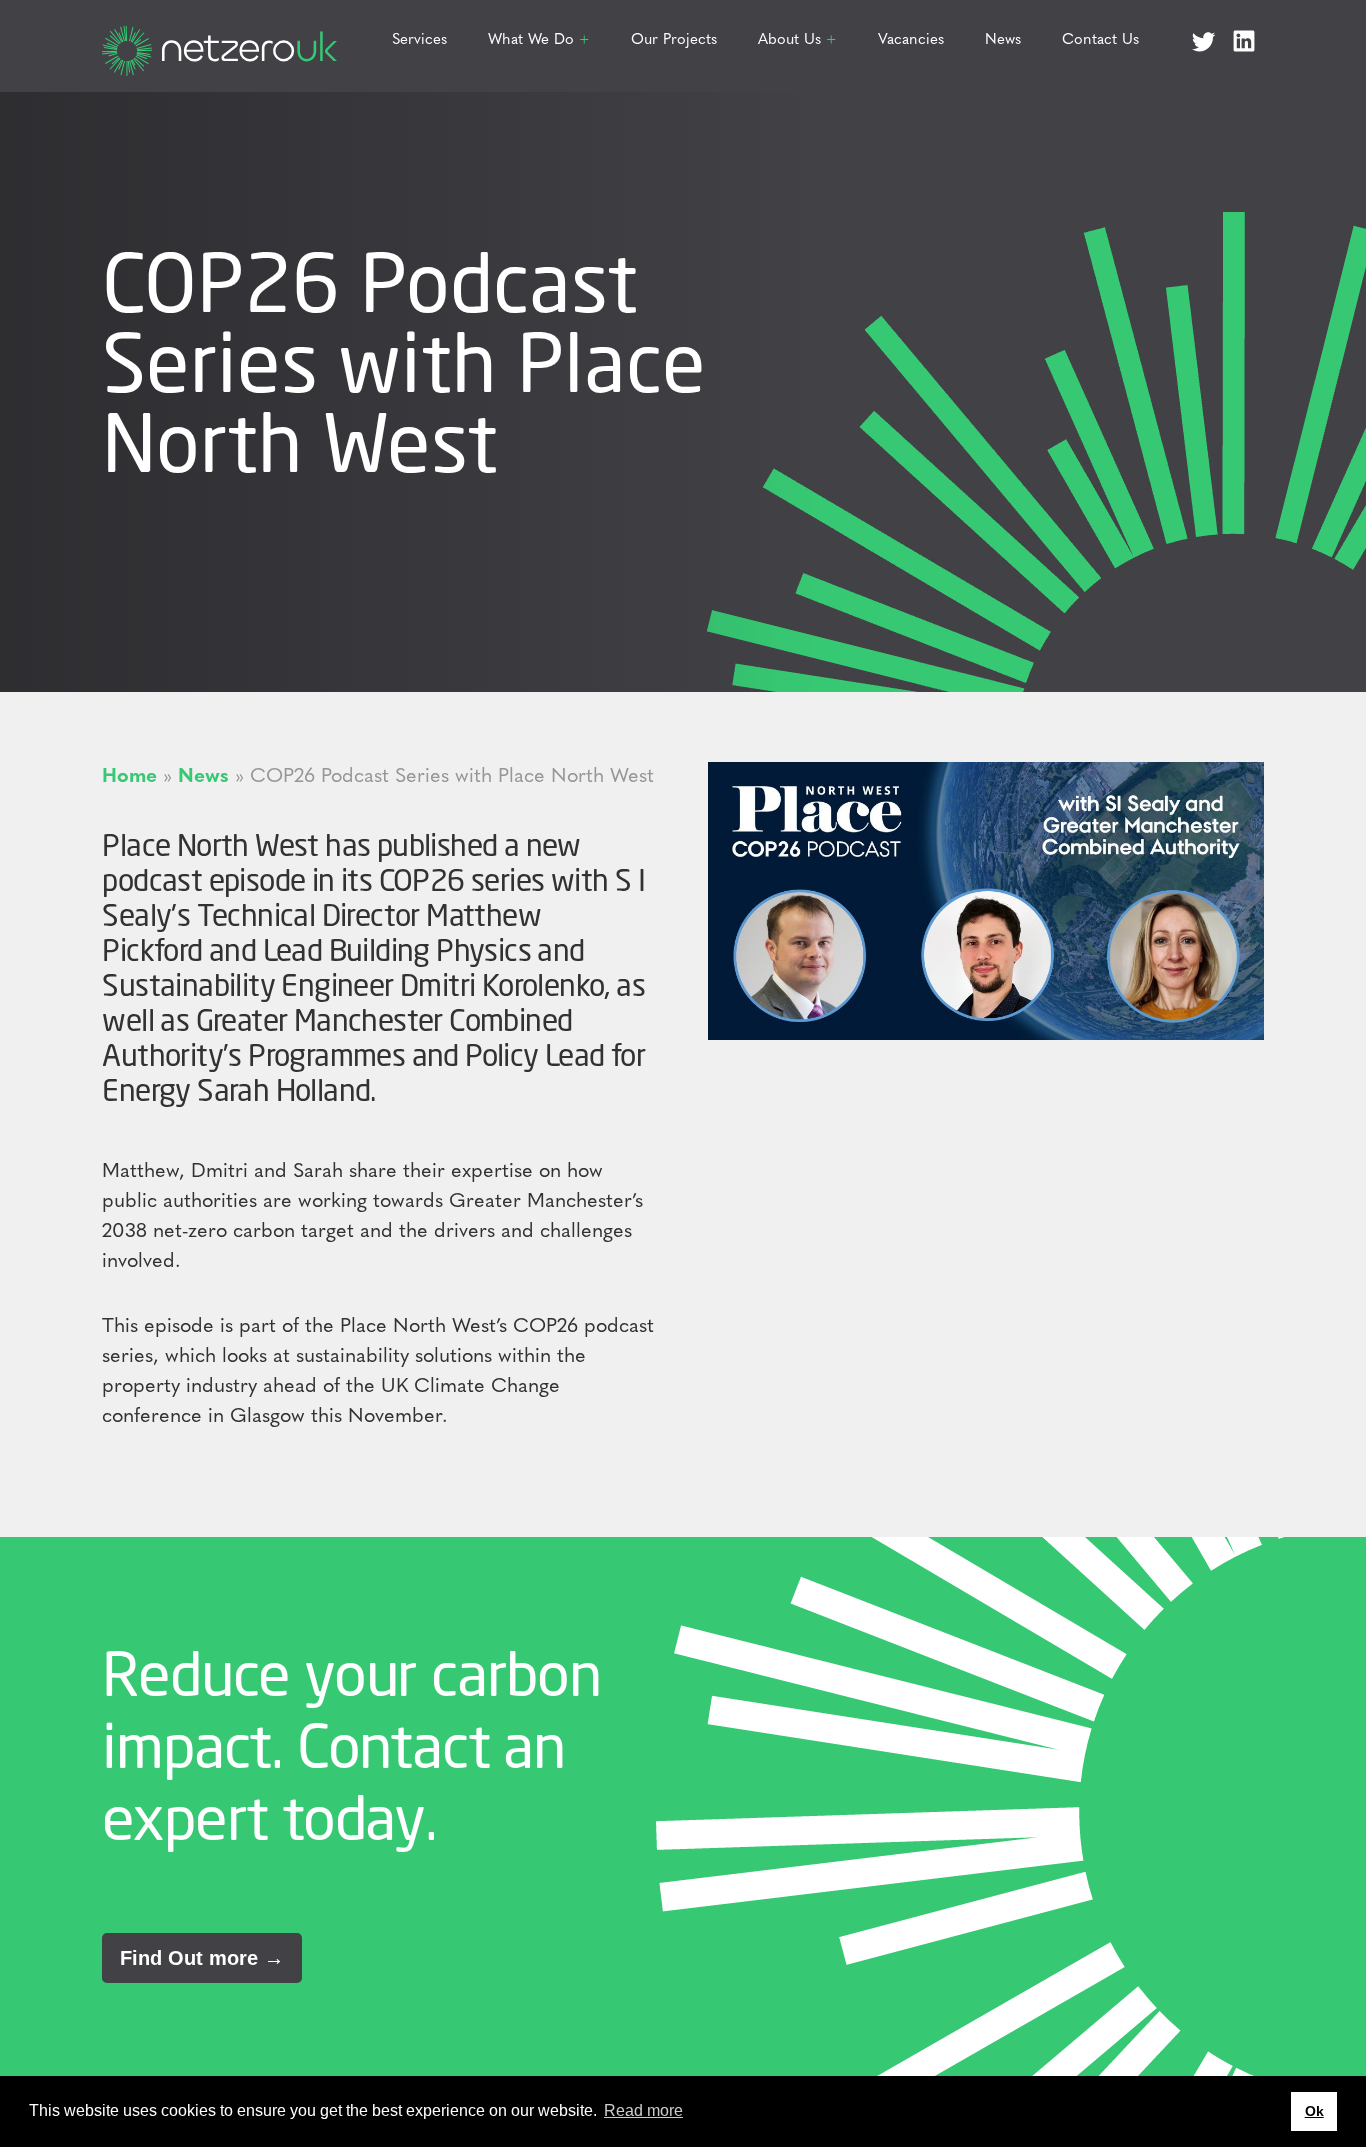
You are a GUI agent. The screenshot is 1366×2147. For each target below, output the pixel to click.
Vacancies (911, 40)
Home (129, 777)
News (1003, 40)
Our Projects (674, 40)
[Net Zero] (219, 41)
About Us (789, 40)
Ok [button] (1314, 2111)
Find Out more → (202, 1958)
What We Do (531, 40)
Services (419, 40)
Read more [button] (643, 2110)
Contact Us (1100, 40)
